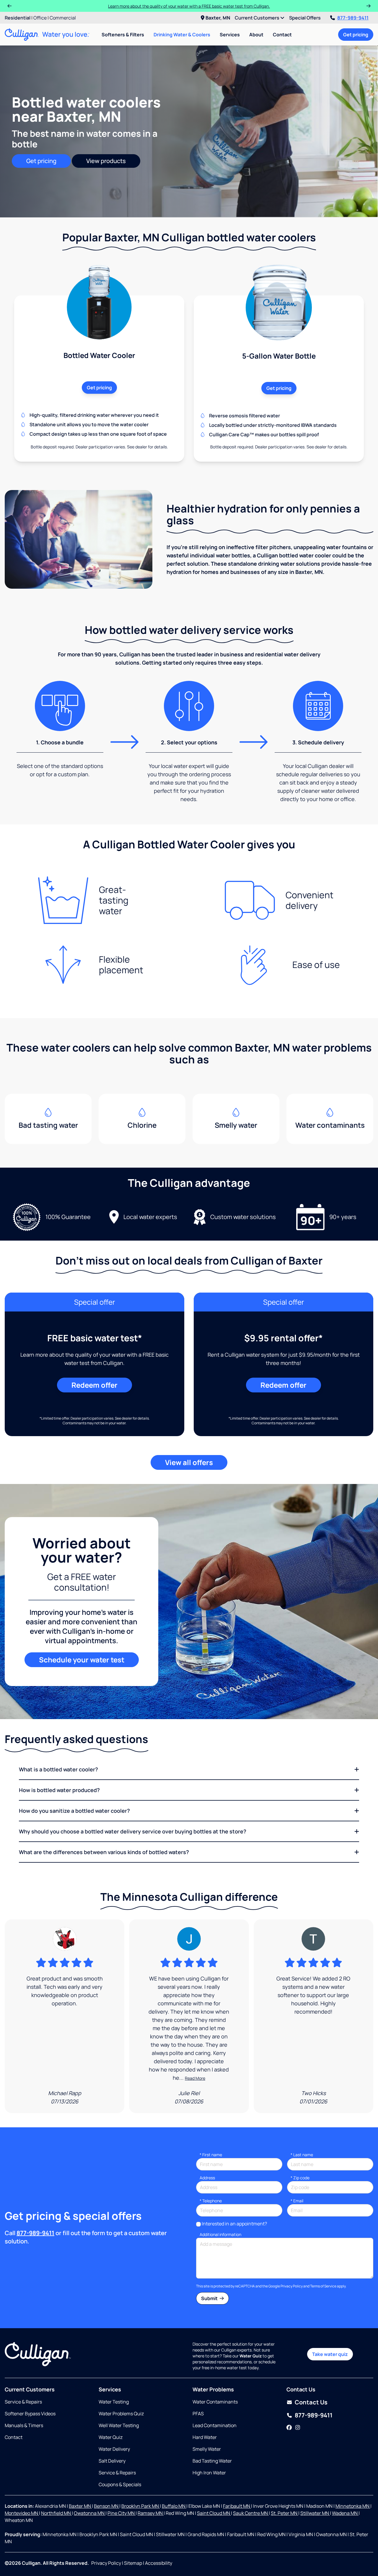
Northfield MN (56, 2513)
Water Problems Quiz (121, 2414)
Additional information (220, 2234)
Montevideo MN (22, 2513)
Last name (302, 2155)
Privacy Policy (292, 2286)
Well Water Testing (119, 2425)
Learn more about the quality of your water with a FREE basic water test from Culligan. (189, 6)
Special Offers (305, 18)
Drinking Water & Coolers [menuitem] (182, 35)
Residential (18, 18)
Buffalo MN (174, 2506)
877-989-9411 (353, 18)
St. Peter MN (285, 2513)
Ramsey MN (151, 2513)
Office (40, 18)
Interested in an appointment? (234, 2224)
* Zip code (300, 2178)
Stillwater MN (315, 2513)
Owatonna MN (90, 2513)
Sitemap (133, 2563)
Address (207, 2178)
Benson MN (107, 2506)
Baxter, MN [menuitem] (218, 18)
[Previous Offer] (9, 6)
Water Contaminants (215, 2402)
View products (106, 161)
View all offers (189, 1462)
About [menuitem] (256, 35)
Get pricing (356, 35)
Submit (210, 2298)
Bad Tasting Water (212, 2461)
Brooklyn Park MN (141, 2506)
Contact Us (311, 2402)
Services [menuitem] (230, 35)
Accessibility (159, 2563)
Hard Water (205, 2437)
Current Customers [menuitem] (258, 18)
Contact (282, 35)
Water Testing (114, 2402)
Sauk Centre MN (251, 2513)
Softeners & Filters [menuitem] (123, 35)
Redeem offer (94, 1385)
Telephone (211, 2201)
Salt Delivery (112, 2461)
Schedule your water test (82, 1660)
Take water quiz (330, 2354)
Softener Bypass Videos (30, 2414)
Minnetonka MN (353, 2506)
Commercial (63, 18)
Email (297, 2201)
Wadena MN (345, 2513)
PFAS (198, 2414)
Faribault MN (237, 2506)
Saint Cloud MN (214, 2513)
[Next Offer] (369, 6)
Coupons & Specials (120, 2484)
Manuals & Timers (24, 2425)
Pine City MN (122, 2513)
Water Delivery (114, 2449)
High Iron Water (209, 2473)
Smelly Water (207, 2449)
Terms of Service (323, 2286)
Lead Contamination (215, 2425)
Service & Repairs (23, 2402)
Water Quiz (111, 2437)
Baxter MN (80, 2506)
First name (211, 2155)
